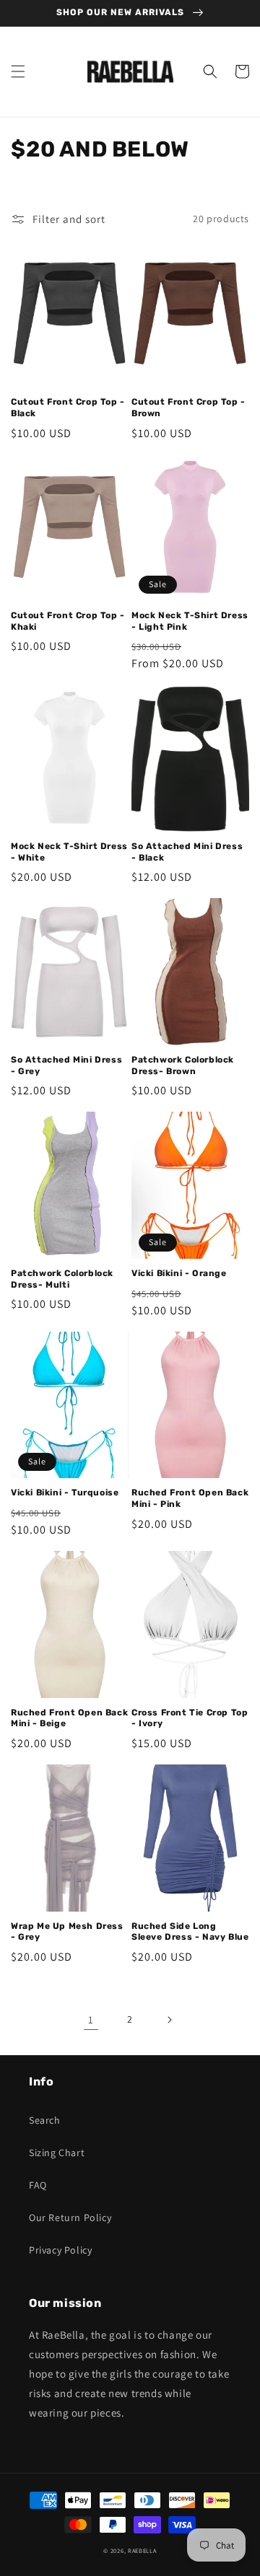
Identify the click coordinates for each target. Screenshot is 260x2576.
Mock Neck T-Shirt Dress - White (69, 852)
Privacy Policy (60, 2250)
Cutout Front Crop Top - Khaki (68, 621)
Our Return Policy (70, 2217)
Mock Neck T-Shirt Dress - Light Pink (190, 621)
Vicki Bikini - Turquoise (65, 1493)
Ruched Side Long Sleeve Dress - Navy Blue (190, 1932)
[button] (18, 71)
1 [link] (91, 2019)
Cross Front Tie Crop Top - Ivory (190, 1718)
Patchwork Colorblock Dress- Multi (62, 1279)
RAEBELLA (142, 2550)
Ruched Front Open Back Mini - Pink (190, 1498)
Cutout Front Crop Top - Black (68, 408)
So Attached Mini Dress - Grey (66, 1065)
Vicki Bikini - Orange (179, 1273)
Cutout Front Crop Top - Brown (188, 408)
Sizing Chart (57, 2153)
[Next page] (169, 2020)
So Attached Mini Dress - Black (187, 852)
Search (45, 2120)
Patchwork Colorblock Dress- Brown (183, 1065)
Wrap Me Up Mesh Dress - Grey (67, 1932)
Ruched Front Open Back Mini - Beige (69, 1718)
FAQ (38, 2185)
